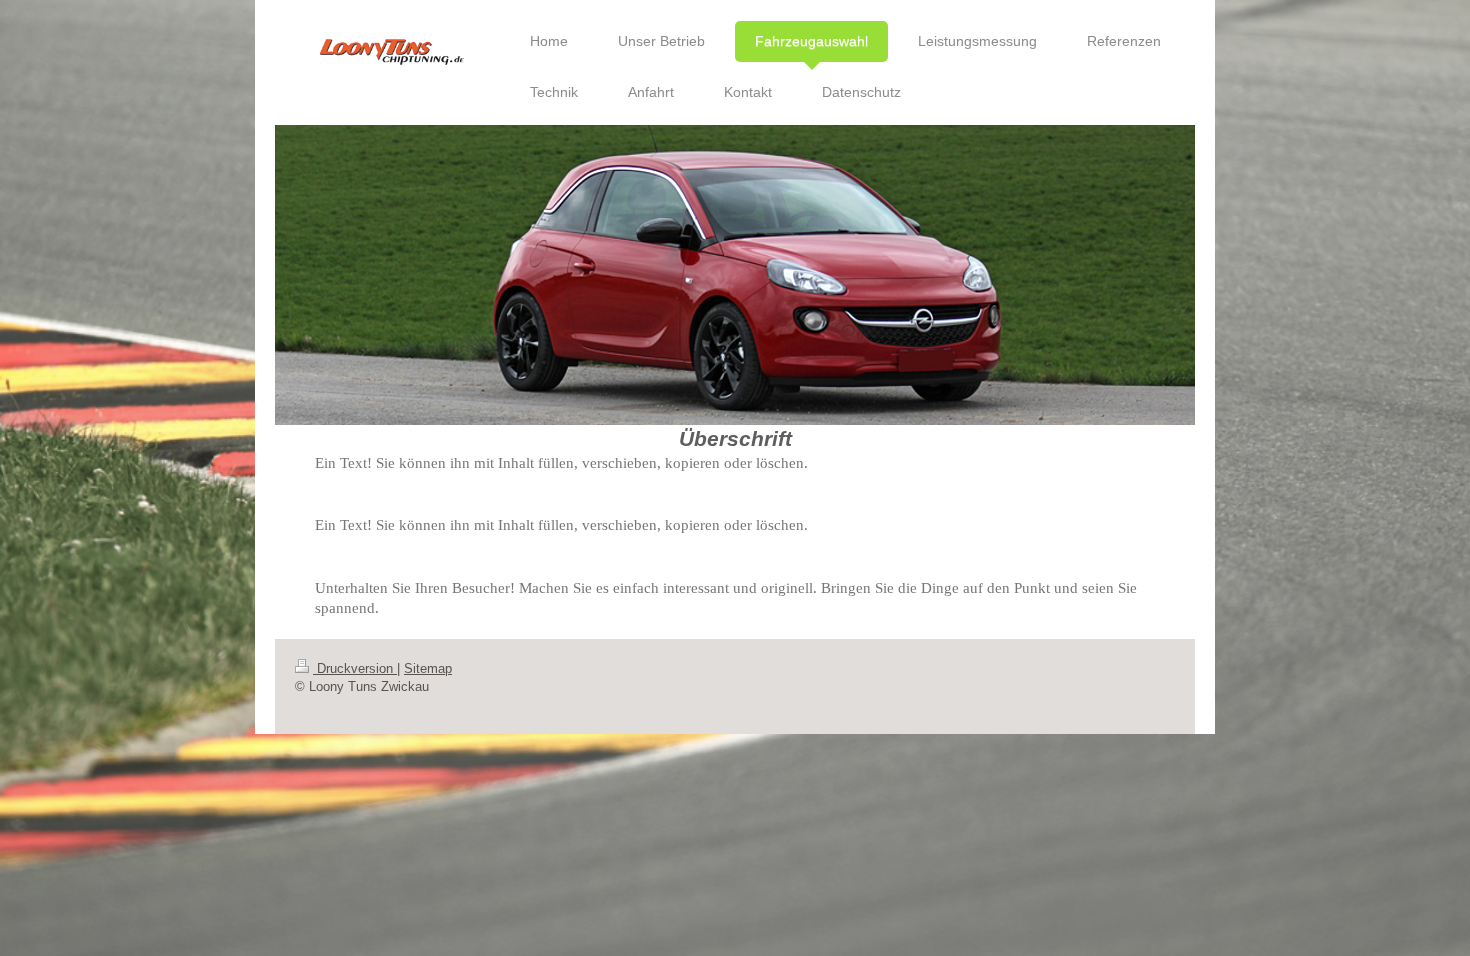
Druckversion (355, 669)
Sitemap (428, 669)
